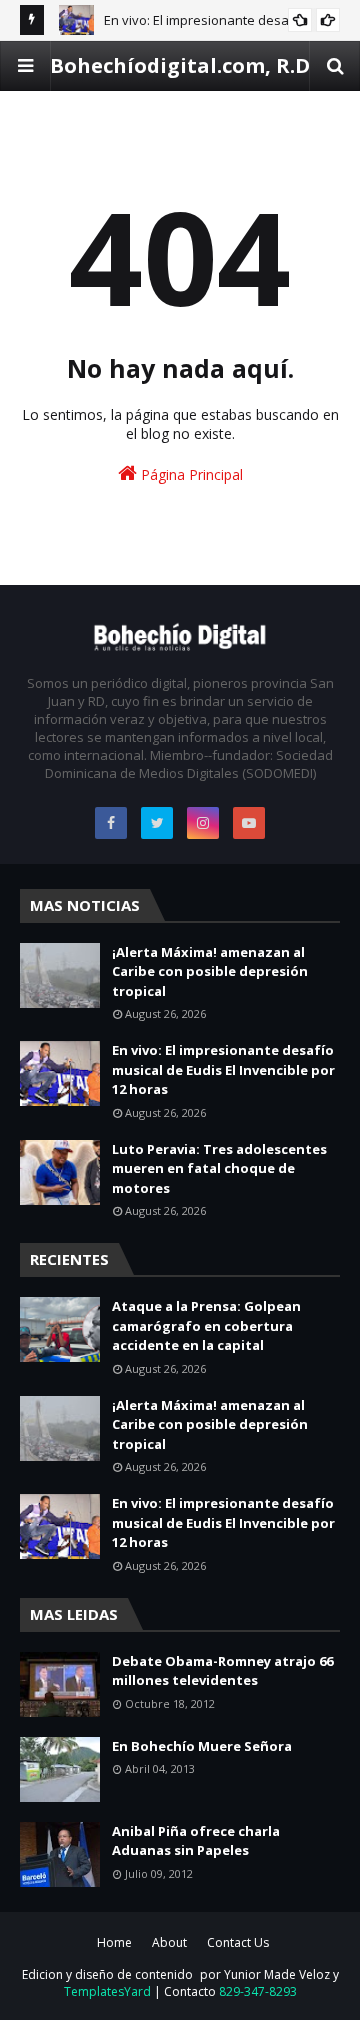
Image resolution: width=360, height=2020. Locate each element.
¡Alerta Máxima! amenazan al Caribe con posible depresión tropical (210, 971)
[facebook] (111, 823)
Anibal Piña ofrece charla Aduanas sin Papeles (196, 1841)
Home (114, 1942)
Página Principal (190, 474)
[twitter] (157, 823)
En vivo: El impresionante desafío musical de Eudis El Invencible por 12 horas (223, 1069)
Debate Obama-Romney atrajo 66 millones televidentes (222, 1671)
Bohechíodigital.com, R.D (180, 65)
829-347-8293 (258, 1991)
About (169, 1942)
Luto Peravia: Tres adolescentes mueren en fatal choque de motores (219, 1168)
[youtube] (249, 823)
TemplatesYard (107, 1991)
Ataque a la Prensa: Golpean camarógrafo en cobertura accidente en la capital (206, 1325)
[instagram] (203, 823)
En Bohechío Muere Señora (202, 1746)
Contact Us (238, 1942)
